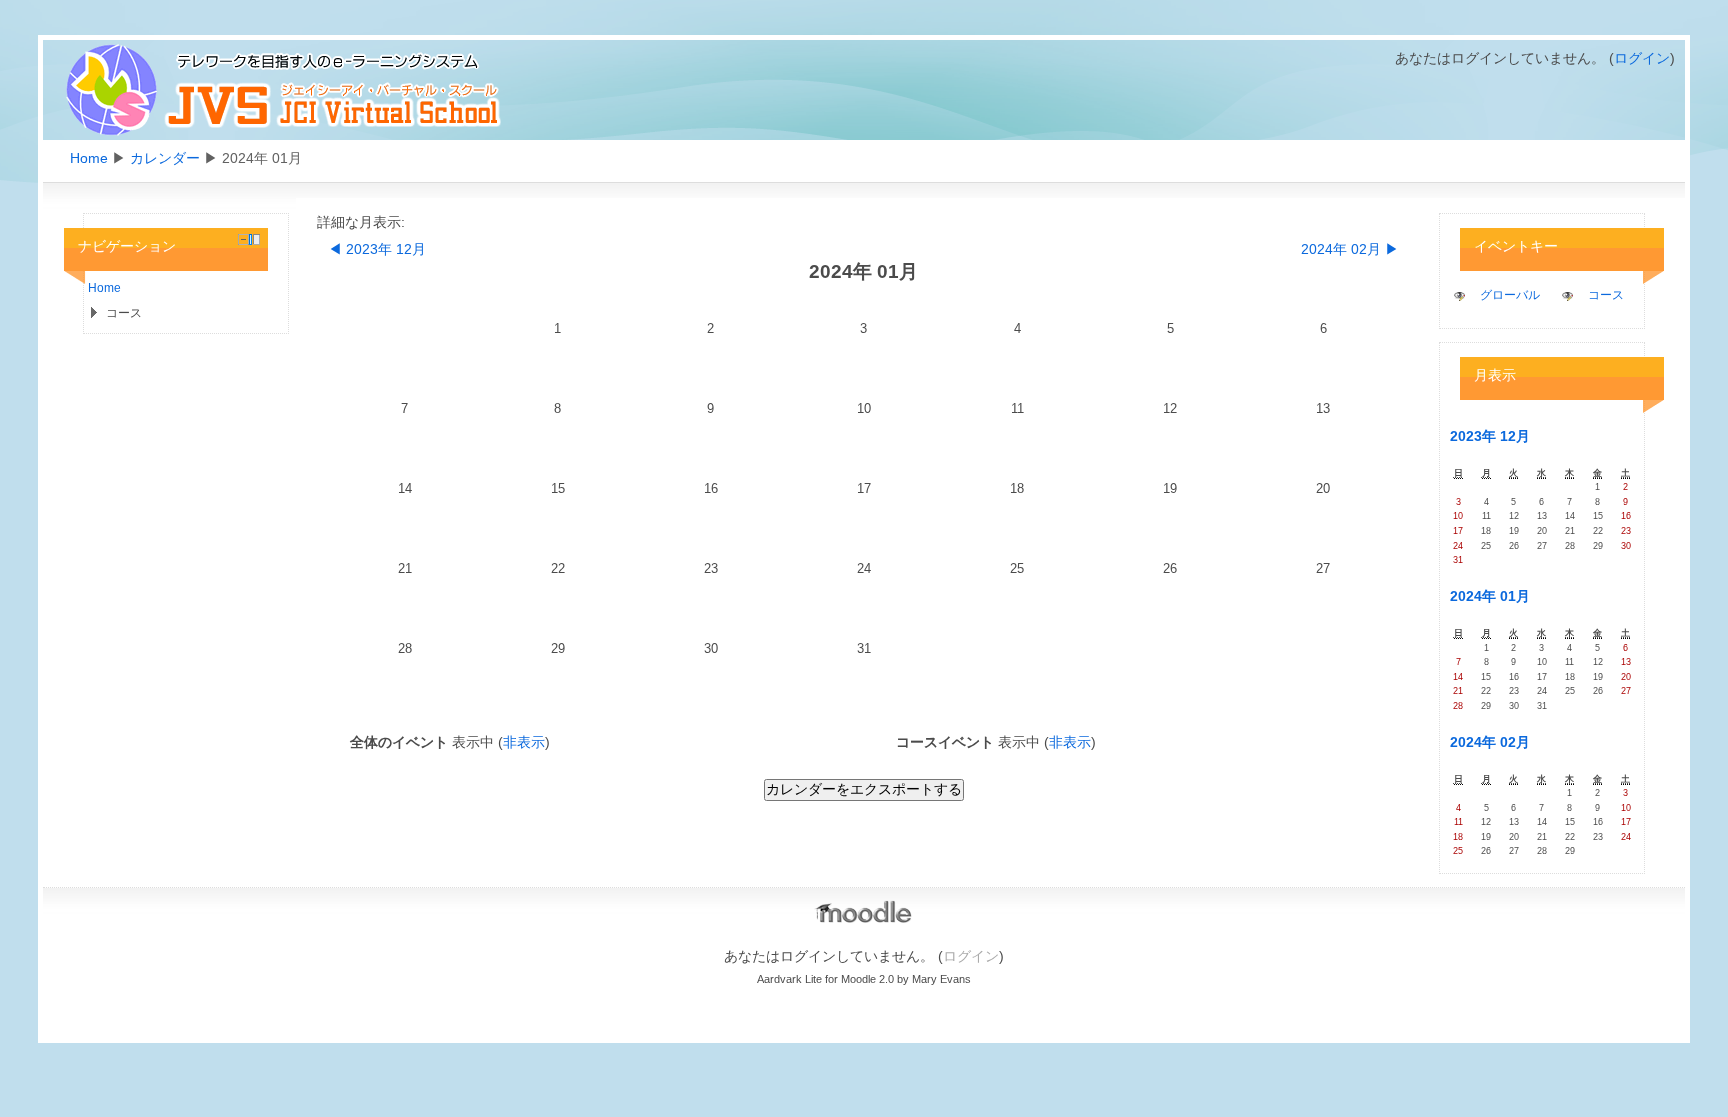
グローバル (1510, 295)
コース (1606, 295)
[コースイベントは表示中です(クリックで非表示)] (1567, 295)
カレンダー (165, 158)
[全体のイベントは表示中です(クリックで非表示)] (1459, 295)
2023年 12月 (1490, 436)
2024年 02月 (1490, 742)
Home (89, 158)
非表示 (524, 742)
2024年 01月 (1490, 596)
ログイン (1642, 58)
